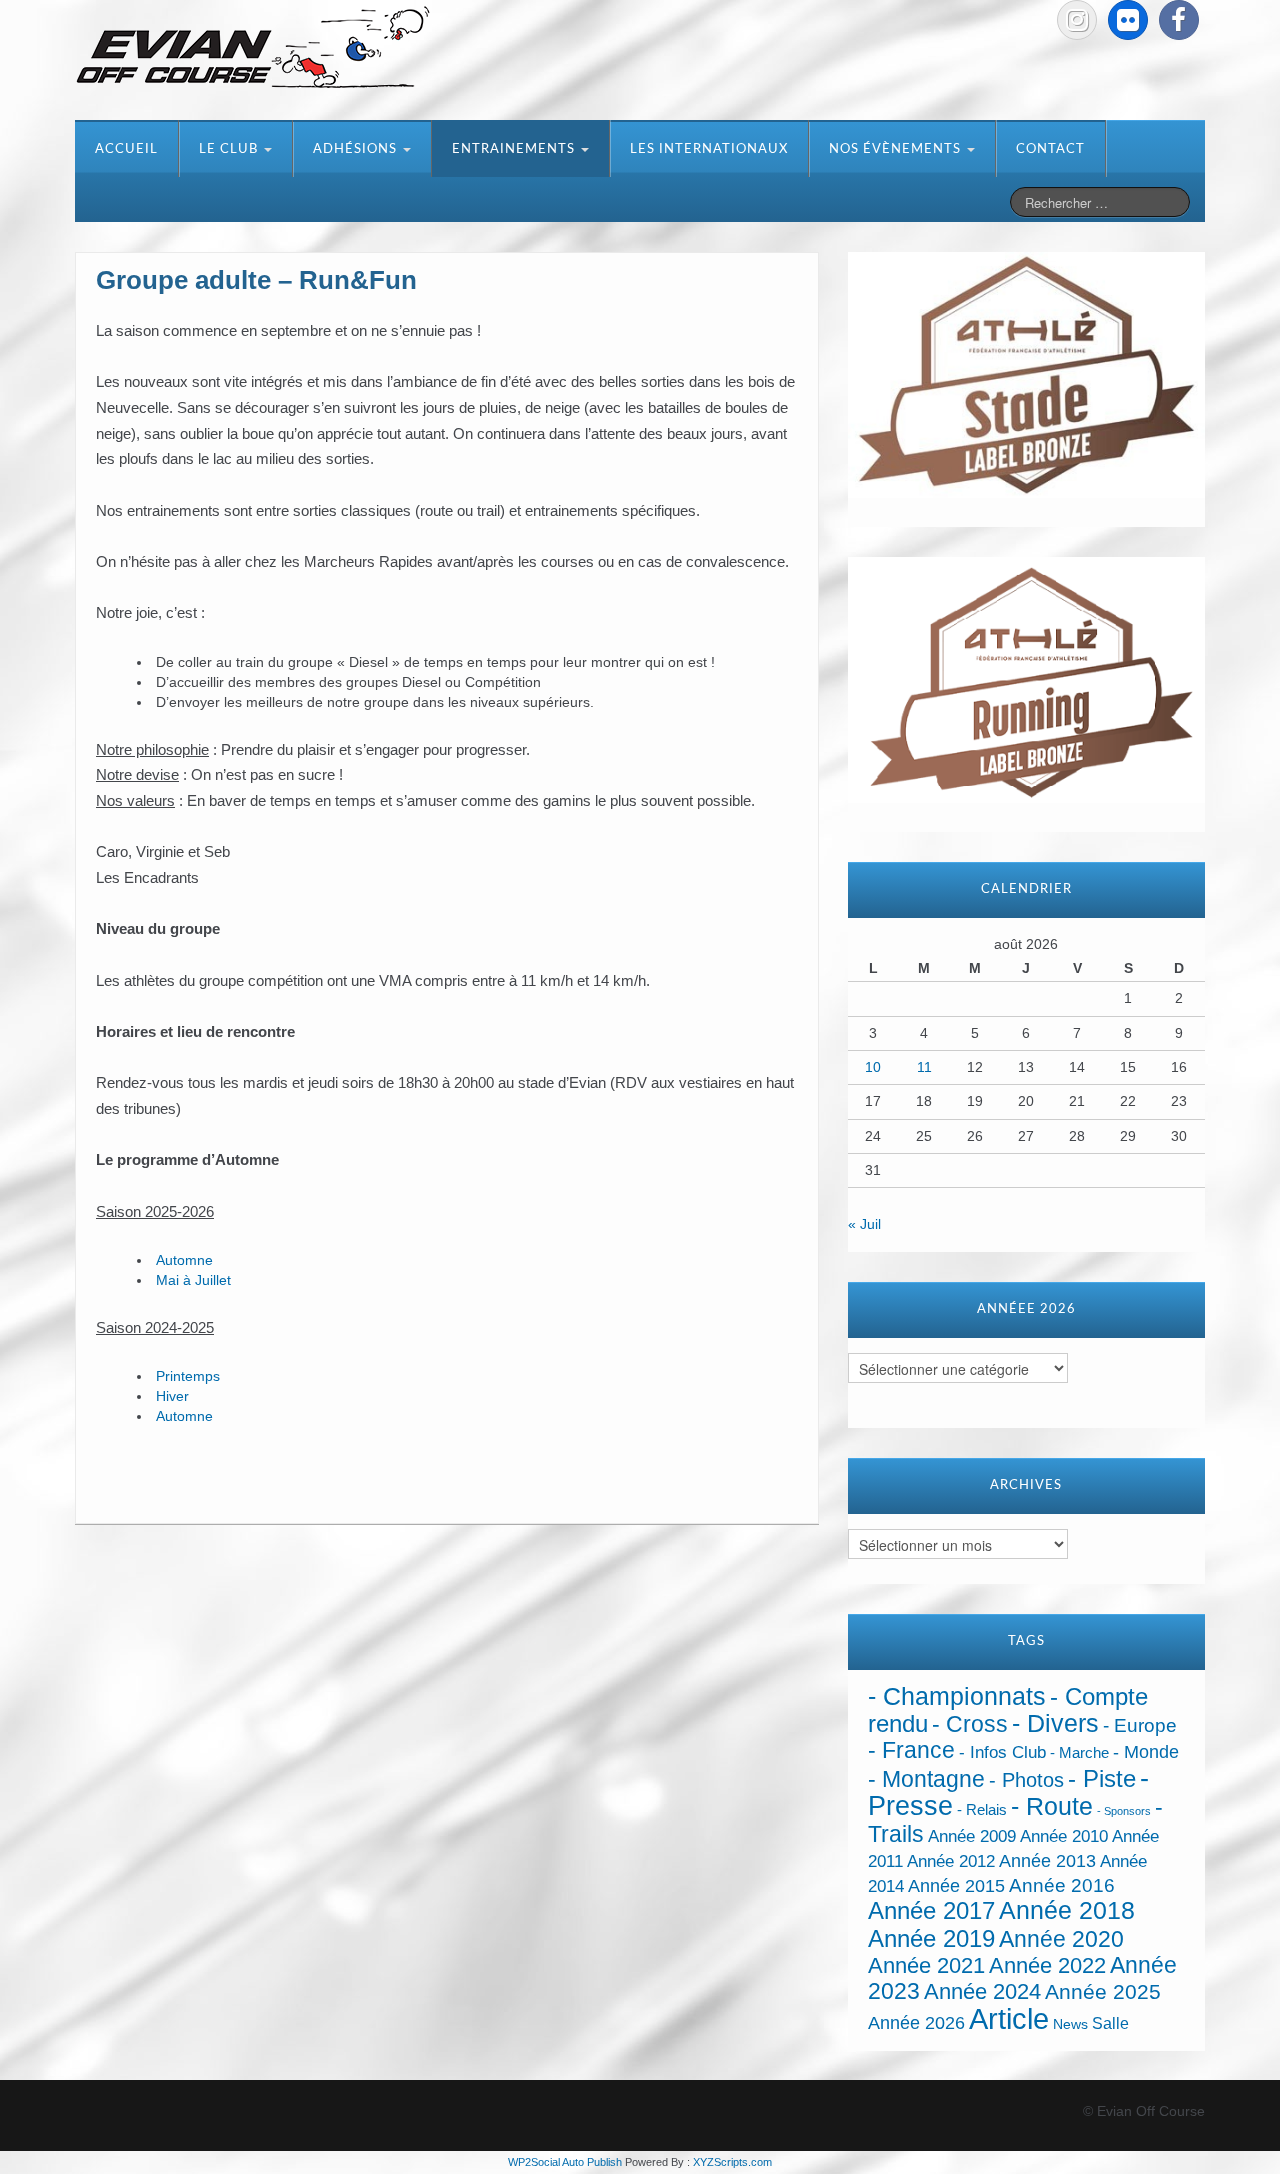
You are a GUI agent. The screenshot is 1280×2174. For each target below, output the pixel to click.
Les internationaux (709, 149)
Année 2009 (972, 1836)
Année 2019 (931, 1938)
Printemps (188, 1376)
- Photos (1026, 1780)
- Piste (1102, 1779)
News (1070, 2024)
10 (873, 1067)
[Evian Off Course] (253, 49)
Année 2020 (1061, 1939)
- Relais (982, 1809)
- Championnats (957, 1696)
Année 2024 (982, 1991)
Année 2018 (1067, 1910)
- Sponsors (1124, 1811)
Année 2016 (1062, 1885)
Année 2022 (1047, 1965)
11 (924, 1067)
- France (911, 1750)
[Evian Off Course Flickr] (1128, 20)
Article (1009, 2018)
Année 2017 (931, 1910)
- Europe (1140, 1725)
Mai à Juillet (193, 1280)
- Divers (1055, 1723)
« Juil (864, 1224)
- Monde (1146, 1752)
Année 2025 (1103, 1992)
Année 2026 (916, 2023)
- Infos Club (1002, 1752)
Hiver (172, 1396)
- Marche (1079, 1753)
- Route (1052, 1806)
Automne (184, 1260)
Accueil (126, 149)
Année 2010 (1064, 1836)
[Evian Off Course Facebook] (1179, 20)
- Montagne (926, 1779)
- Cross (970, 1724)
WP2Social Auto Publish (565, 2162)
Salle (1110, 2023)
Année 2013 (1047, 1861)
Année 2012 (951, 1861)
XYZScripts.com (732, 2162)
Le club (230, 149)
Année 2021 (926, 1965)
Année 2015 (956, 1886)
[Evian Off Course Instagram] (1077, 20)
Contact (1050, 149)
